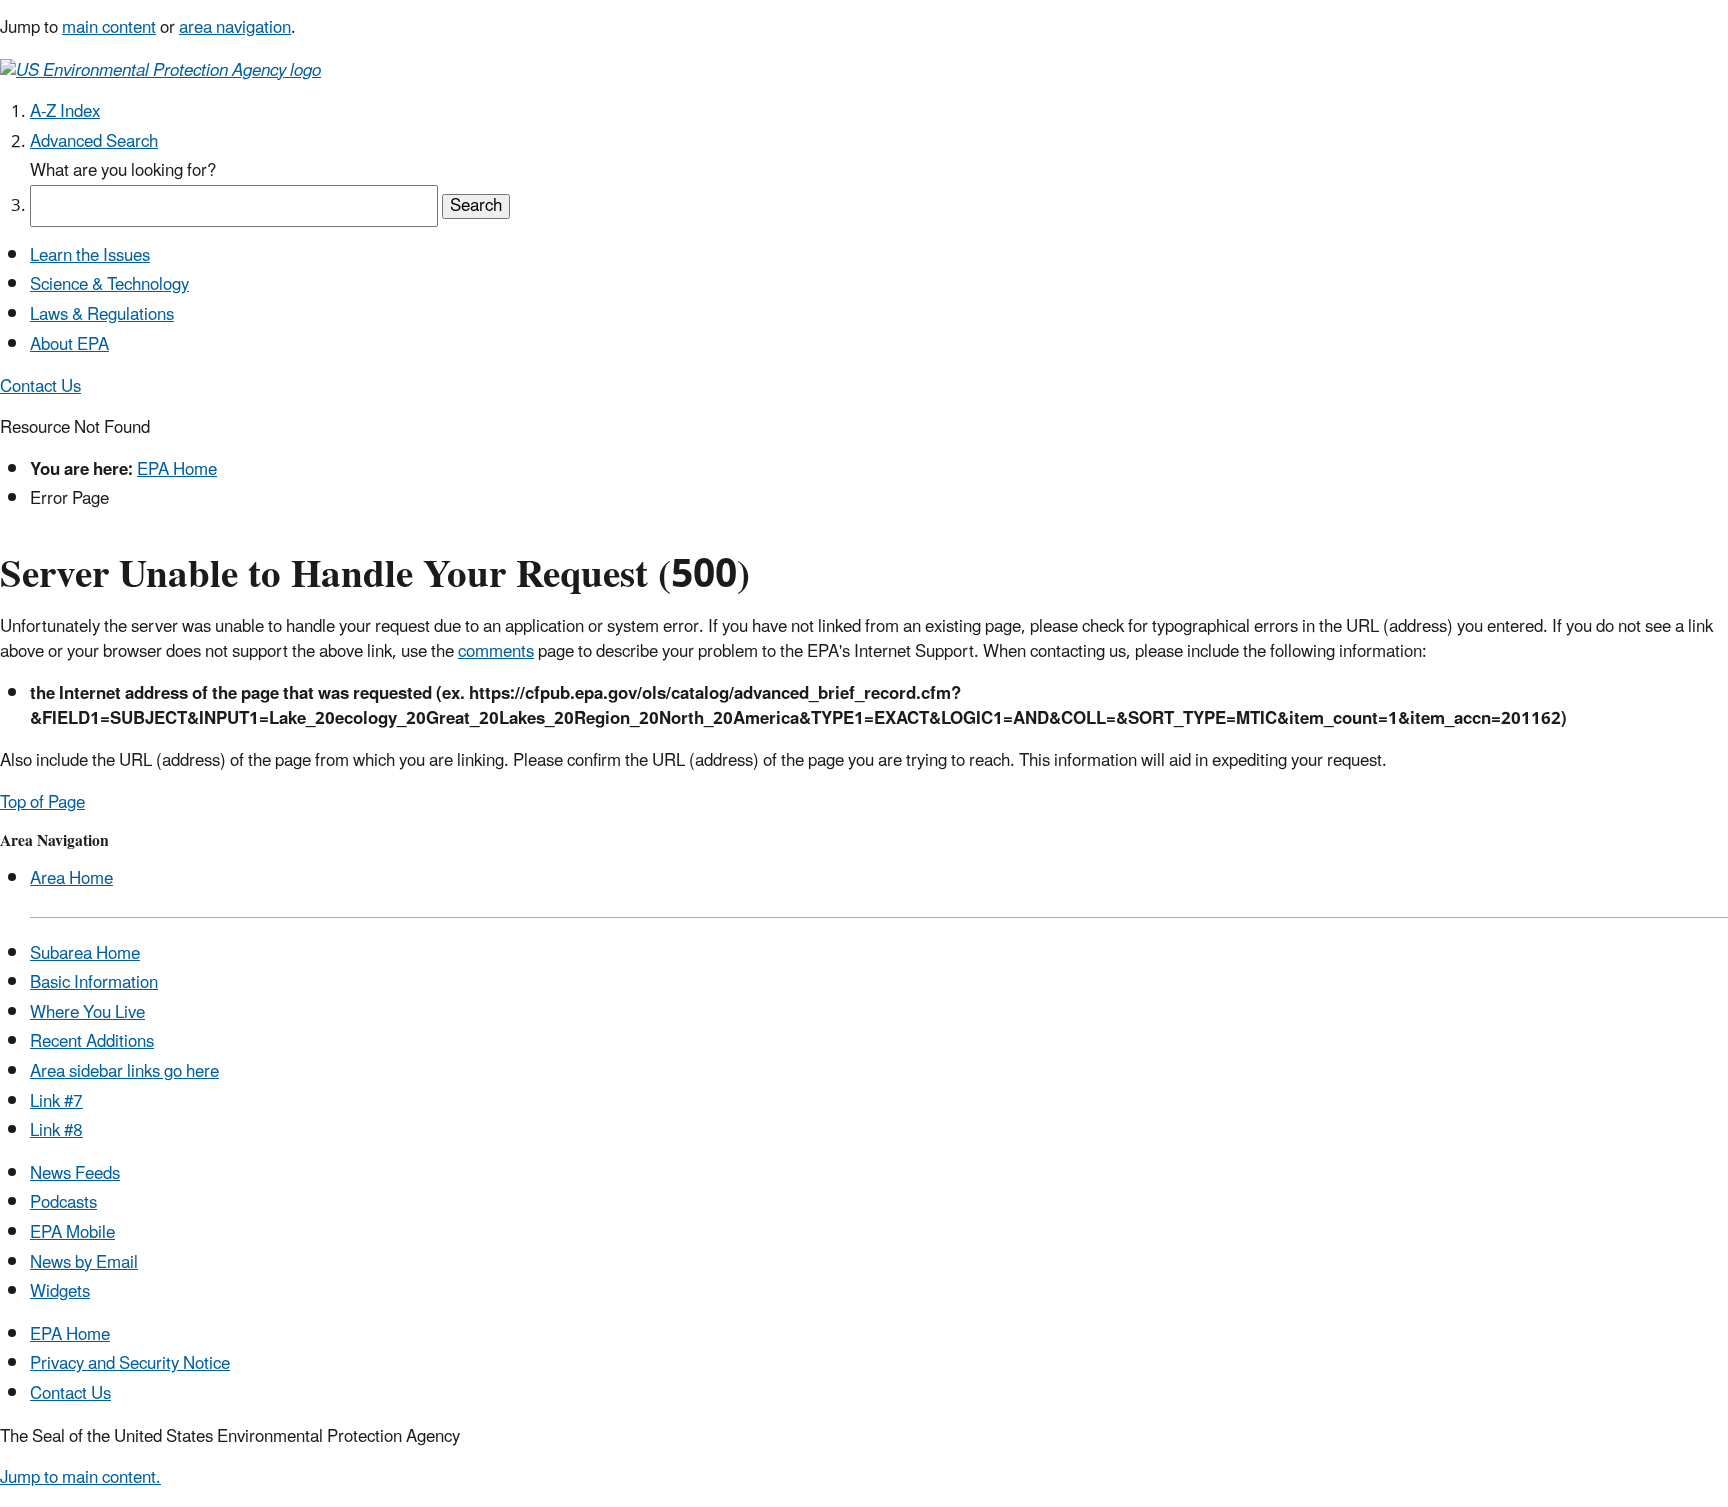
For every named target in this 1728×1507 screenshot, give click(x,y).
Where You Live (87, 1013)
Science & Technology (109, 285)
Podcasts (63, 1203)
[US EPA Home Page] (160, 69)
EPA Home (177, 470)
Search (476, 206)
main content (109, 28)
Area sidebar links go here (124, 1072)
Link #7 (56, 1102)
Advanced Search (94, 142)
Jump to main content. (80, 1478)
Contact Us (40, 387)
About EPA (69, 345)
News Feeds (75, 1174)
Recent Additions (92, 1042)
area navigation (235, 28)
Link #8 (56, 1131)
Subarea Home (85, 954)
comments (496, 652)
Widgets (60, 1292)
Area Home (71, 879)
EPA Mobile (72, 1233)
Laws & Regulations (102, 315)
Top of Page (42, 803)
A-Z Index (65, 112)
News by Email (84, 1263)
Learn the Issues (90, 256)
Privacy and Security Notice (130, 1364)
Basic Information (94, 983)
